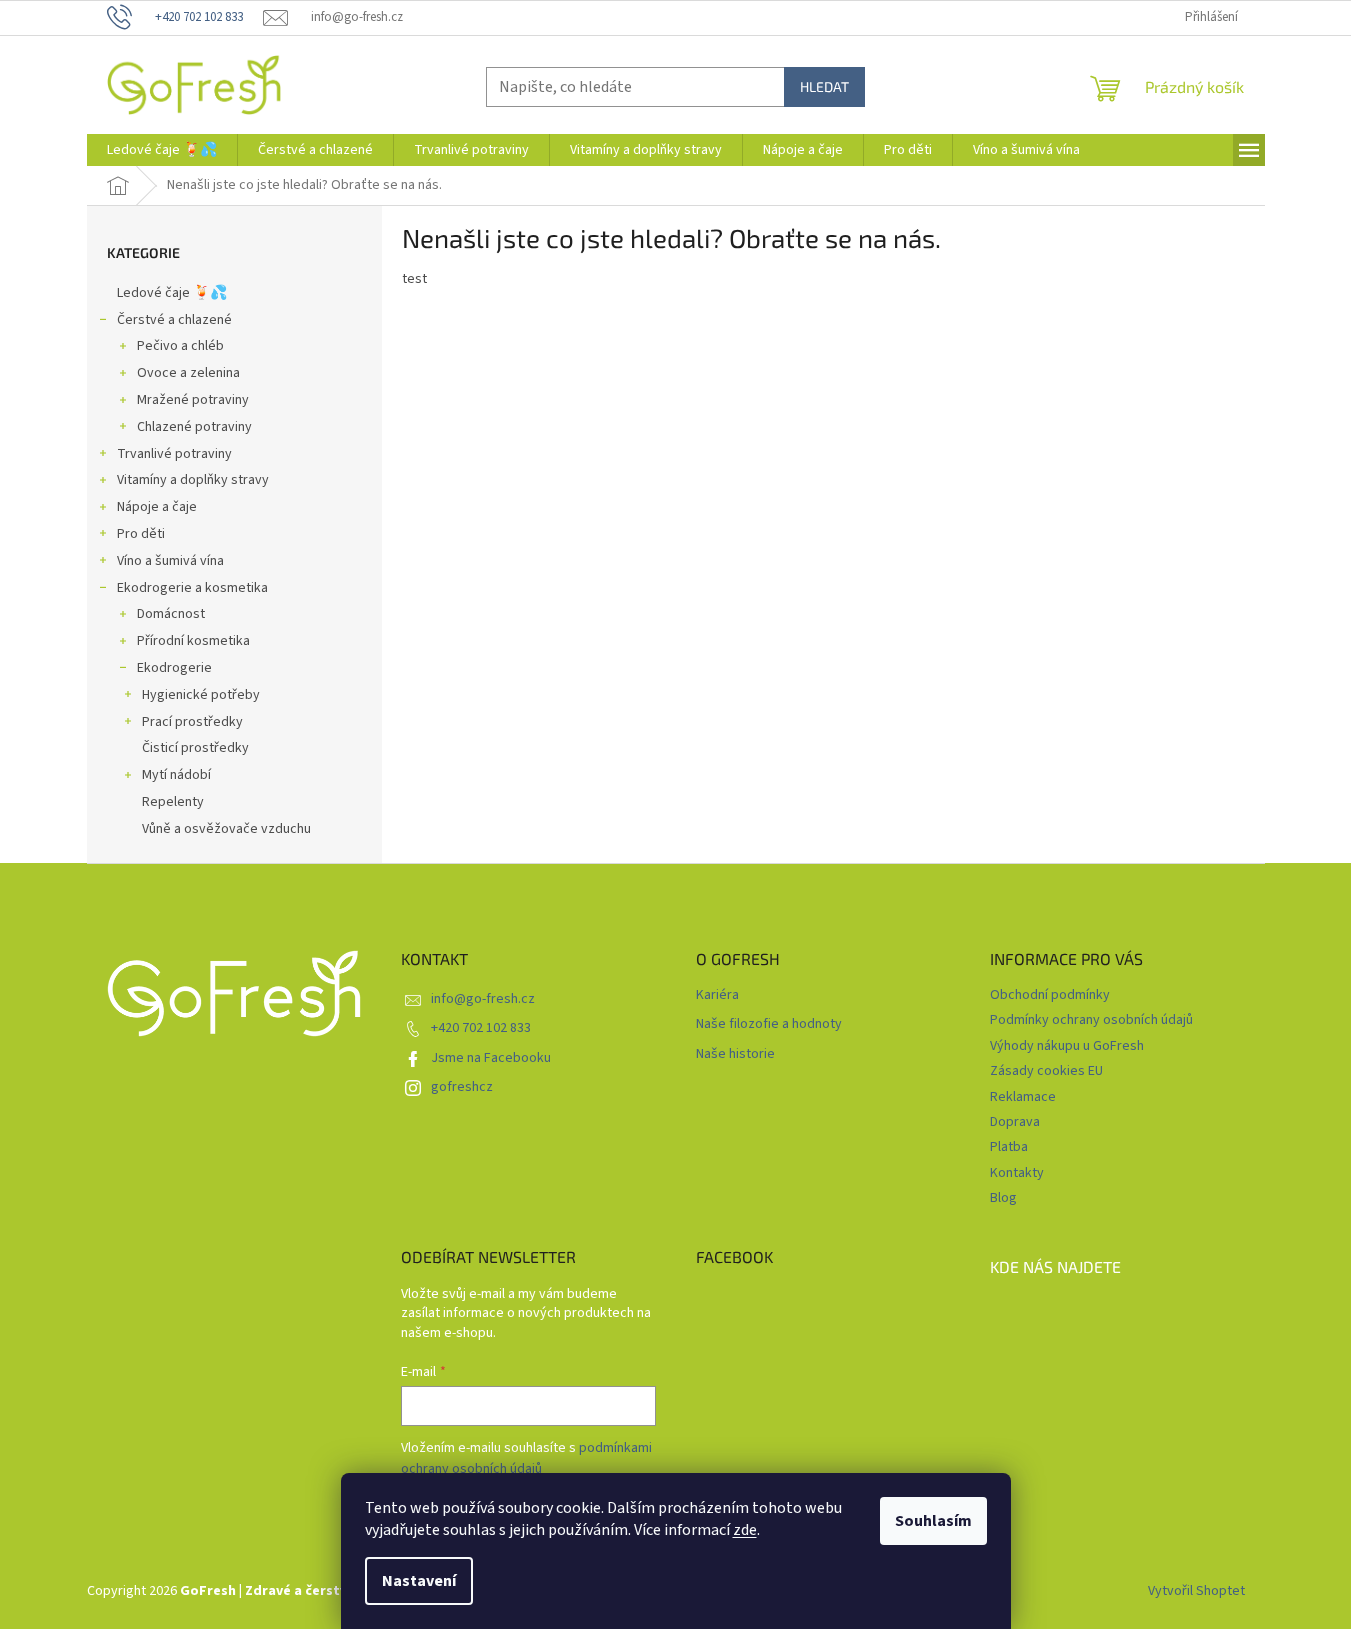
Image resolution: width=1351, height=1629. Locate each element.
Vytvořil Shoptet (1196, 1591)
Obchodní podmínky (1050, 995)
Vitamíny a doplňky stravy (193, 480)
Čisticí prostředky (195, 748)
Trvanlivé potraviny (174, 454)
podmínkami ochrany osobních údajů (526, 1458)
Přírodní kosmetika (193, 641)
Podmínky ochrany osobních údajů (1091, 1020)
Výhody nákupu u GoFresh (1067, 1046)
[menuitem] (162, 150)
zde (745, 1530)
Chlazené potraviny (194, 427)
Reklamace (1023, 1097)
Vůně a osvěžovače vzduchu (226, 829)
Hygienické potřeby (201, 695)
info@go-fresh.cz (483, 999)
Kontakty (1017, 1173)
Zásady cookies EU (1046, 1071)
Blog (1003, 1198)
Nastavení (419, 1581)
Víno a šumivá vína (170, 561)
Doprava (1015, 1122)
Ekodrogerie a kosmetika (192, 588)
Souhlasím (933, 1521)
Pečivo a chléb (180, 346)
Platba (1009, 1147)
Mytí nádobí (176, 775)
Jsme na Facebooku (491, 1058)
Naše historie (735, 1054)
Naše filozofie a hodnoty (769, 1024)
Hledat (824, 86)
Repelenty (173, 802)
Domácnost (171, 614)
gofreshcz (462, 1087)
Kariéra (717, 995)
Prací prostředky (192, 722)
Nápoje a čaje (157, 507)
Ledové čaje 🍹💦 (172, 293)
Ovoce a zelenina (188, 373)
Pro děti (141, 534)
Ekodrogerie (174, 668)
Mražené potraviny (193, 400)
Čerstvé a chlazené (174, 320)
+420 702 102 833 (481, 1028)
